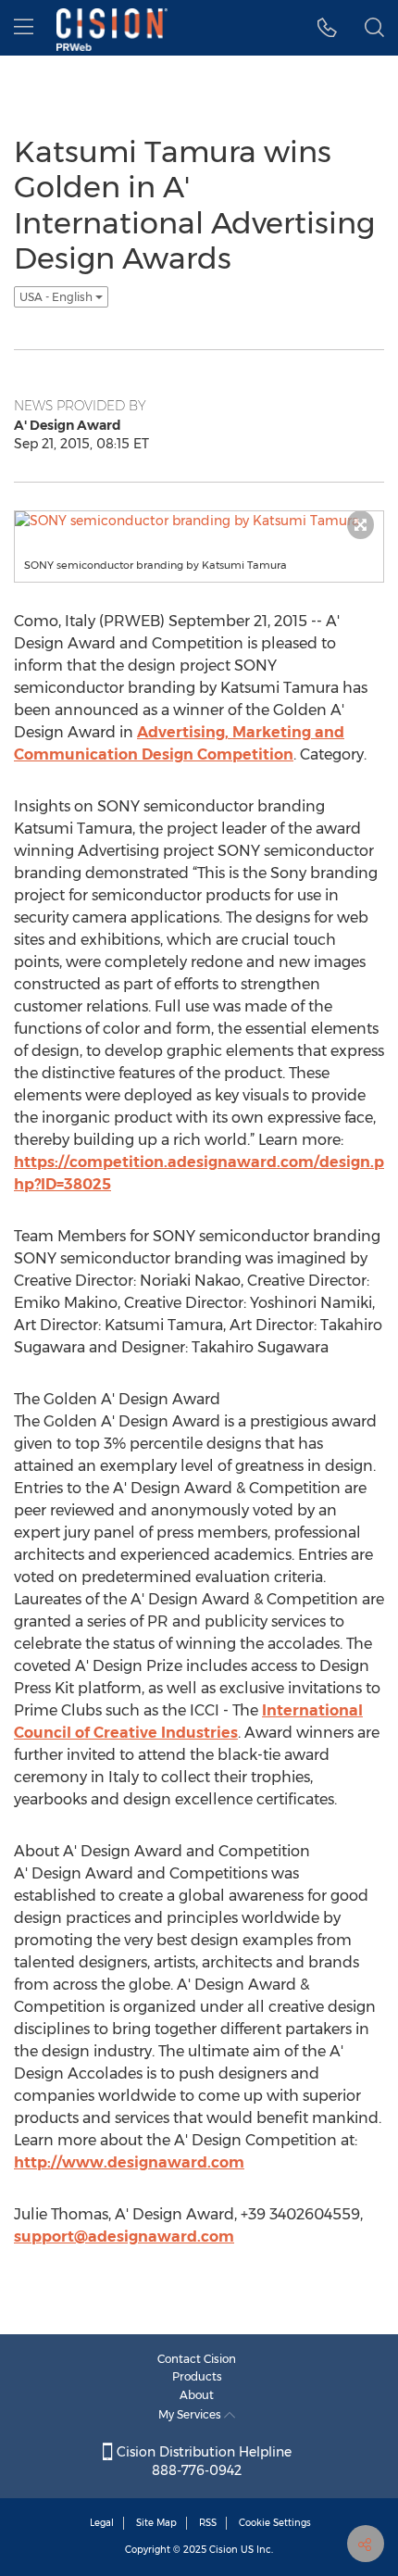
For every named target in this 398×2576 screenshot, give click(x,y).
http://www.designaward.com (129, 2162)
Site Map (156, 2523)
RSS (208, 2523)
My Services (191, 2414)
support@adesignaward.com (124, 2237)
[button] (327, 28)
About (197, 2395)
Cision (224, 2550)
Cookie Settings (275, 2523)
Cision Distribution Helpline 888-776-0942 (202, 2461)
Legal (102, 2523)
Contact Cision (197, 2359)
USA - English (57, 297)
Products (197, 2376)
